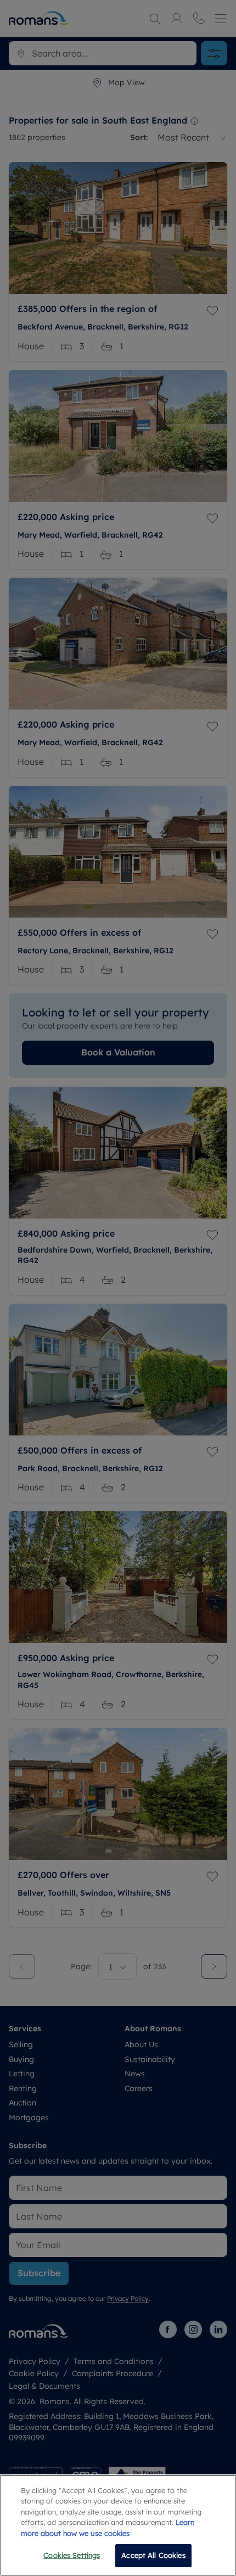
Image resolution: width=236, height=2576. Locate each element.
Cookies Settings (72, 2555)
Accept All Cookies (153, 2555)
